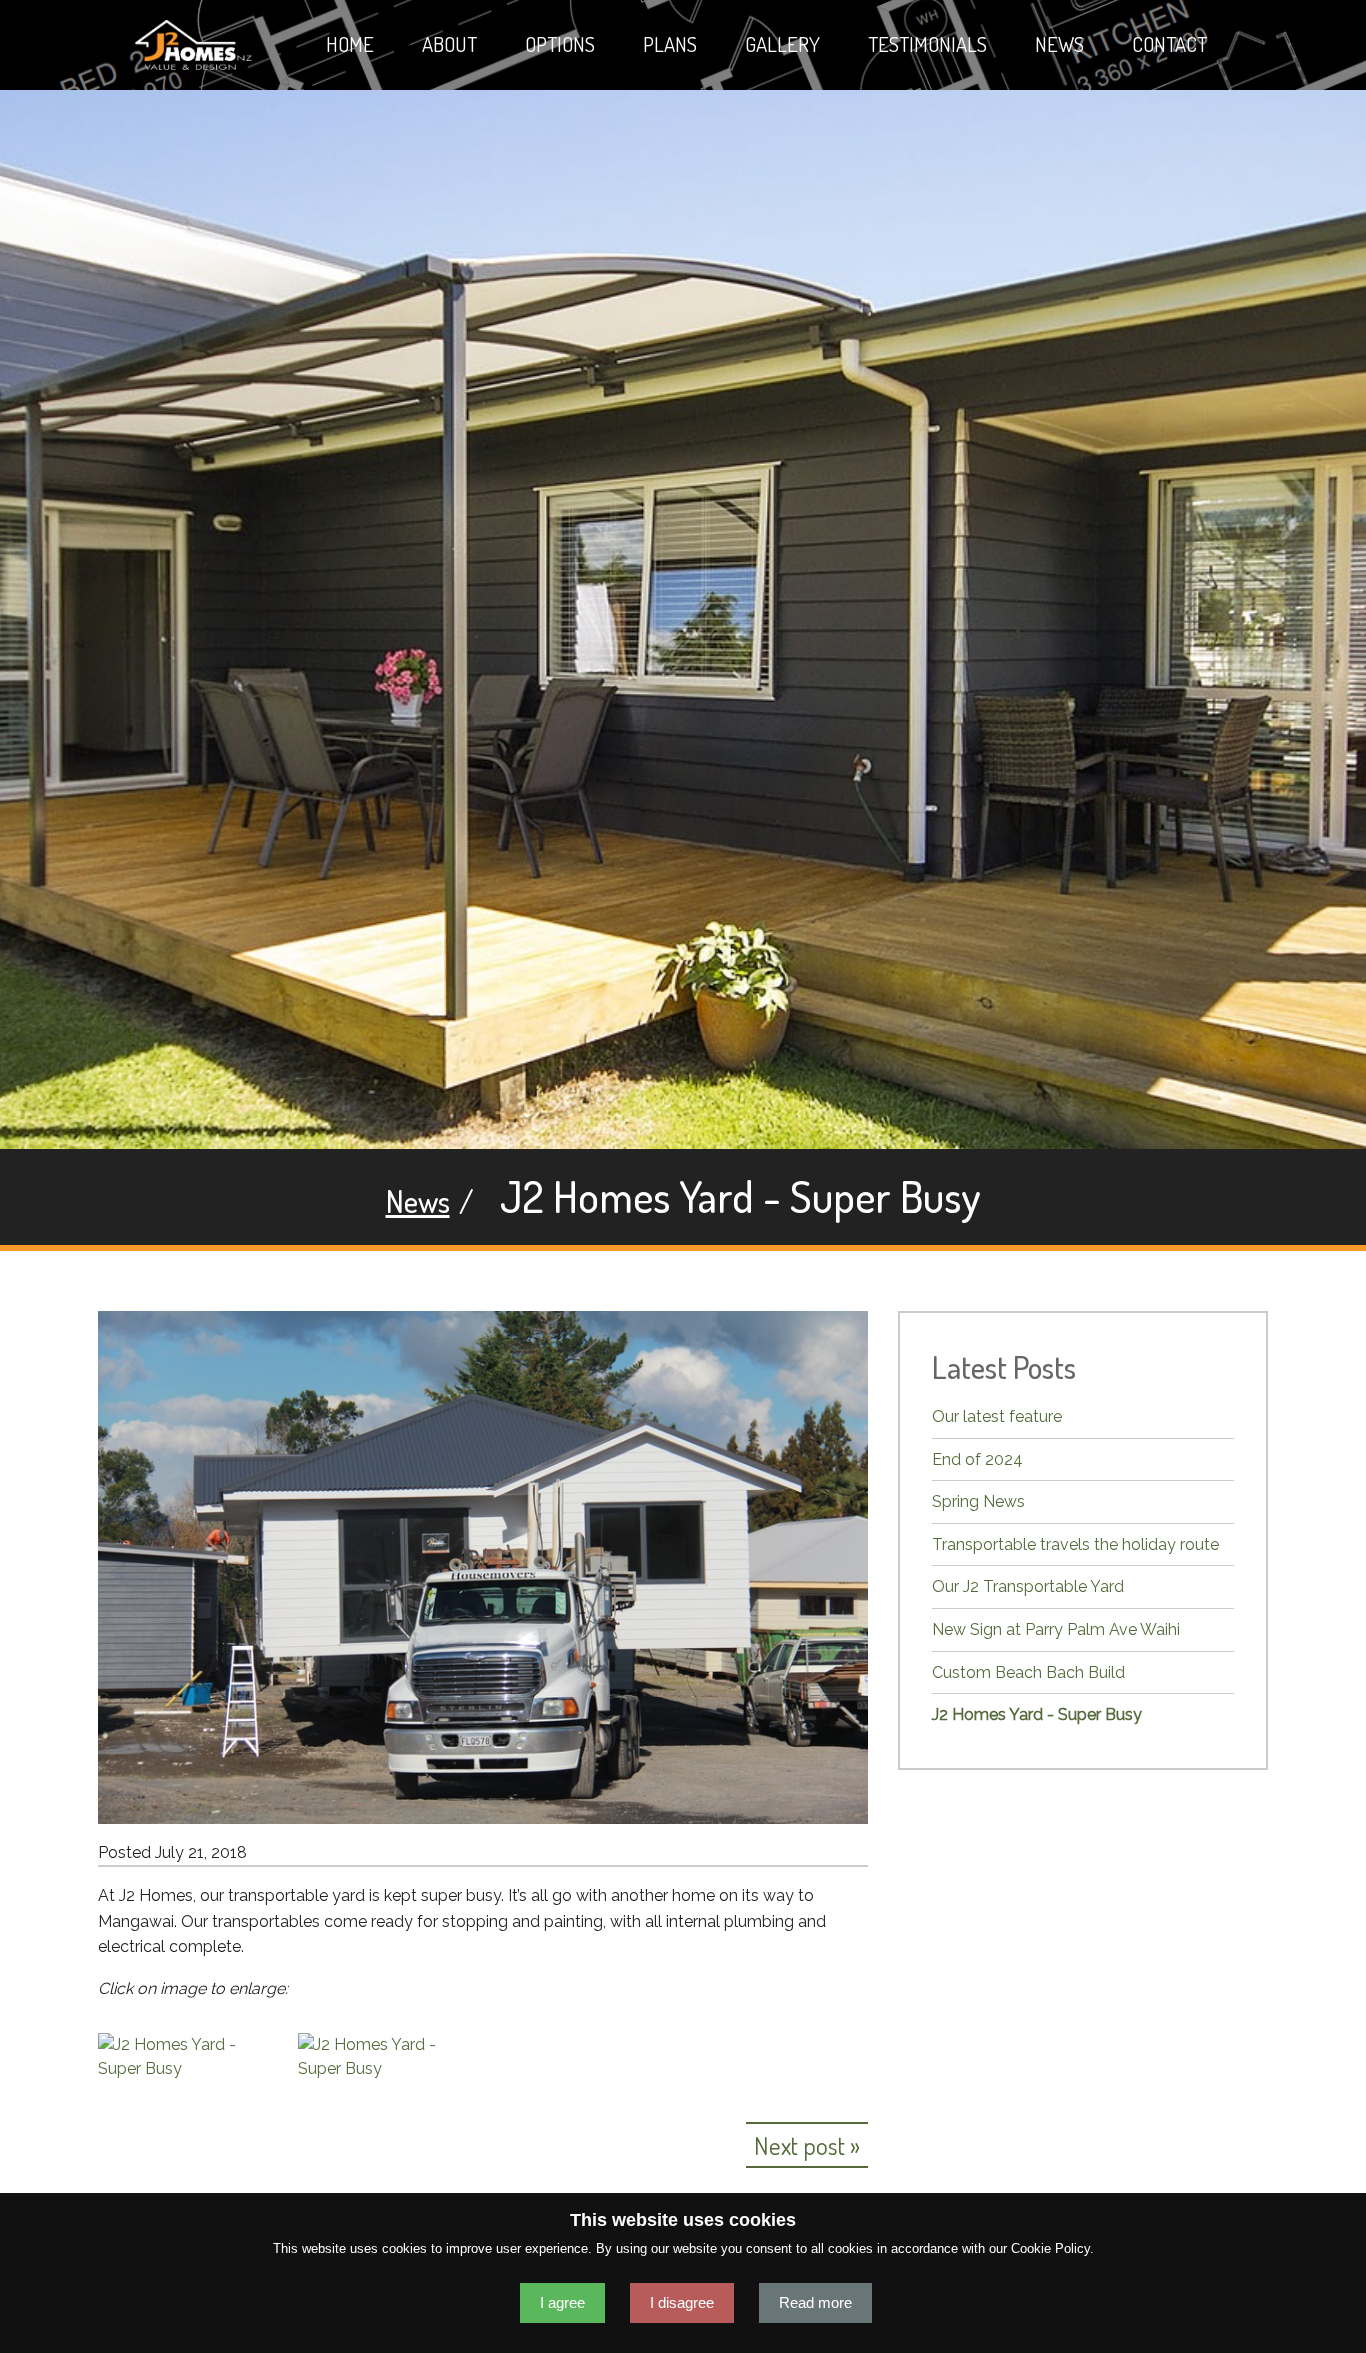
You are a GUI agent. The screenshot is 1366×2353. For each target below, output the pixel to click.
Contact (1169, 44)
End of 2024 (977, 1459)
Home (350, 44)
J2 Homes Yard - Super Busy (1037, 1714)
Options (560, 44)
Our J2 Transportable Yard (1028, 1586)
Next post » (807, 2145)
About (449, 44)
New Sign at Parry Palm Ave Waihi (1056, 1629)
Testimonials (927, 44)
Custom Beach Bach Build (1028, 1672)
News (1059, 44)
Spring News (978, 1501)
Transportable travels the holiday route (1075, 1544)
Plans (670, 44)
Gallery (782, 44)
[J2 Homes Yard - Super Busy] (183, 2055)
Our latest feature (997, 1416)
